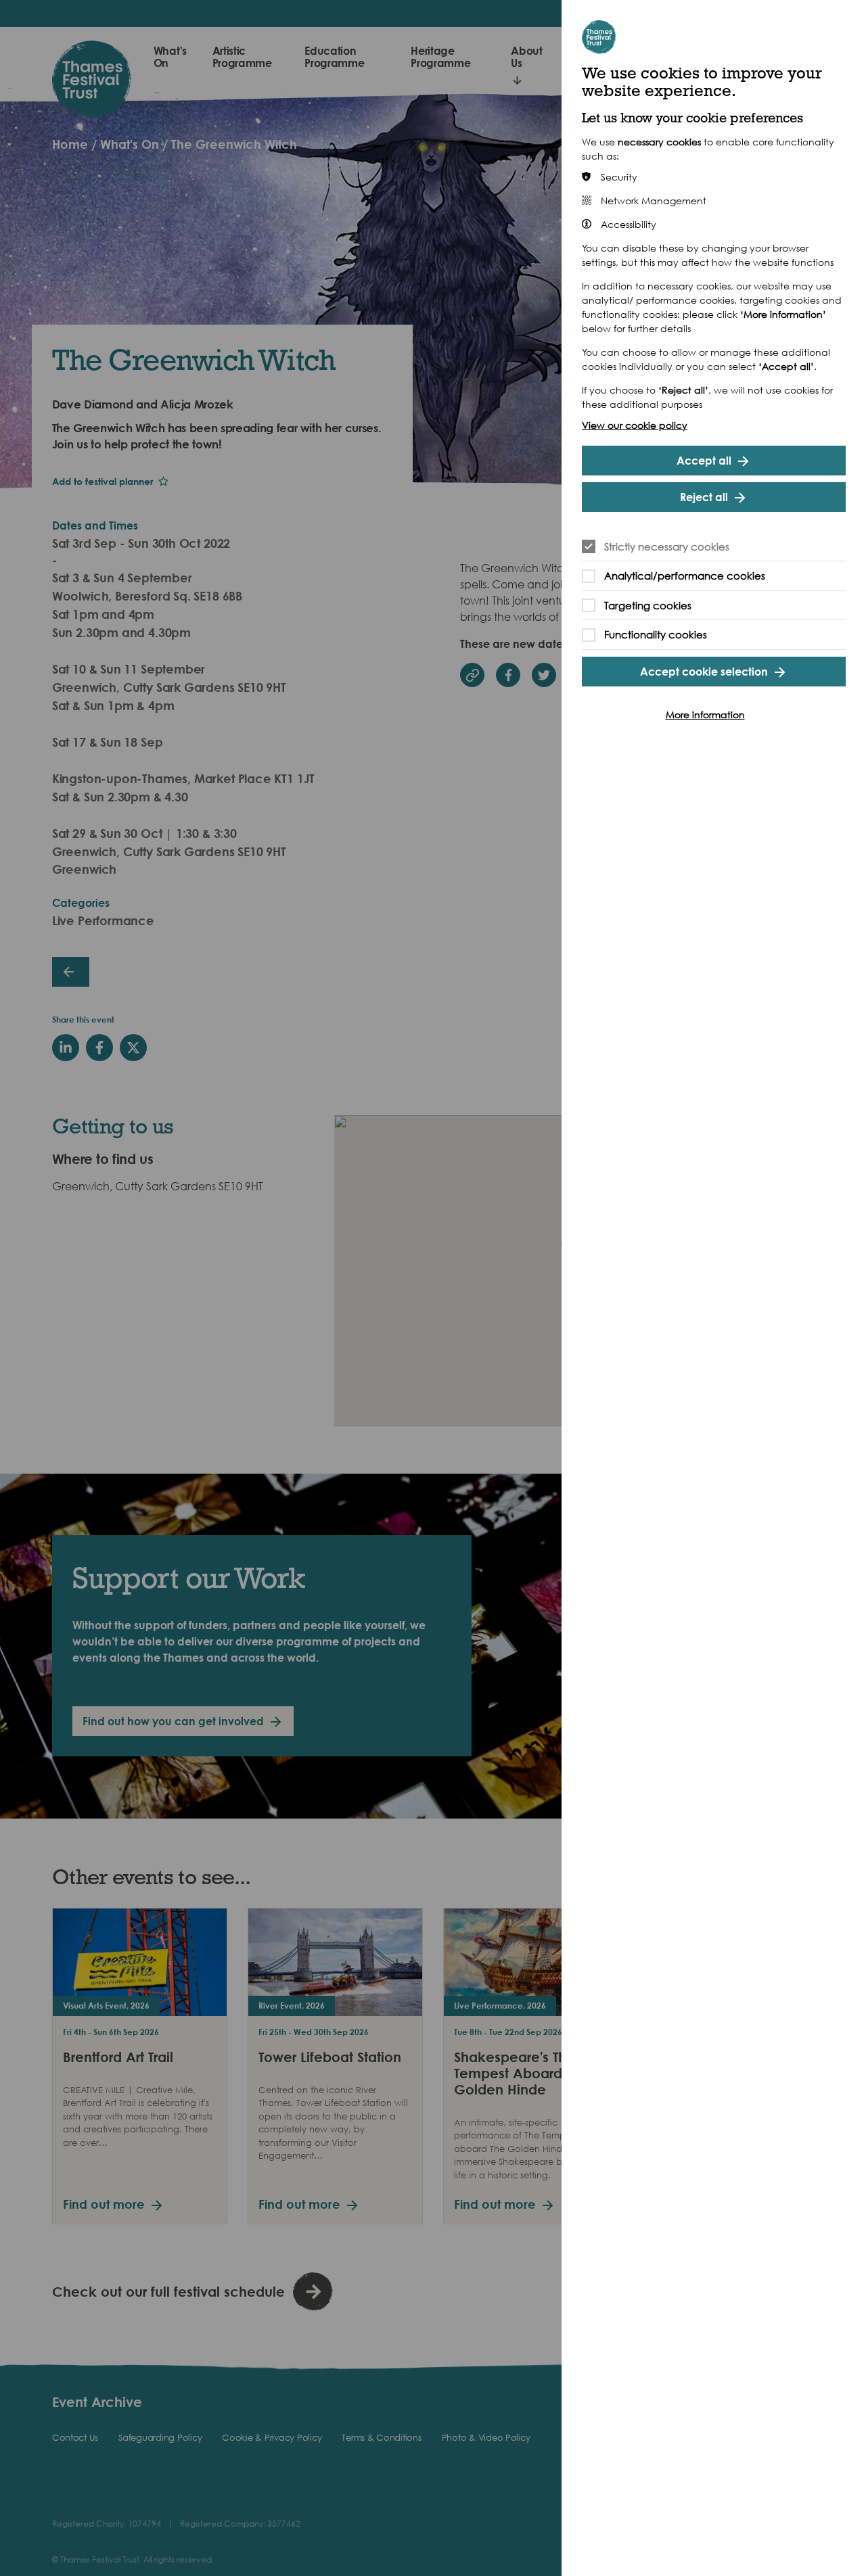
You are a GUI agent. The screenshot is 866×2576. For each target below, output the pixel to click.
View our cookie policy (635, 425)
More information (705, 715)
